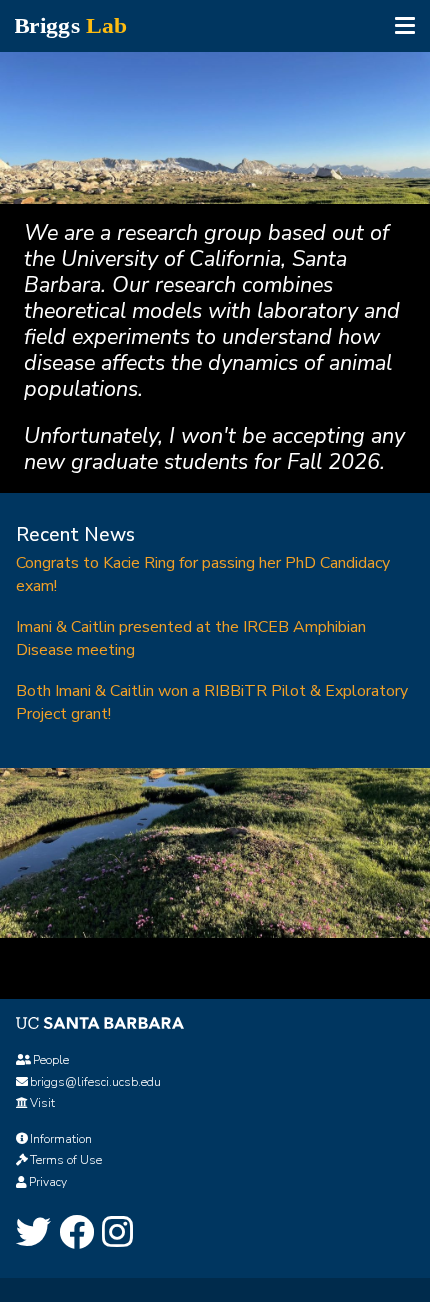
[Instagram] (117, 1233)
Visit (42, 1103)
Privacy (48, 1182)
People (51, 1060)
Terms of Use (66, 1160)
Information (61, 1139)
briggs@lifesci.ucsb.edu (95, 1082)
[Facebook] (76, 1233)
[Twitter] (33, 1233)
